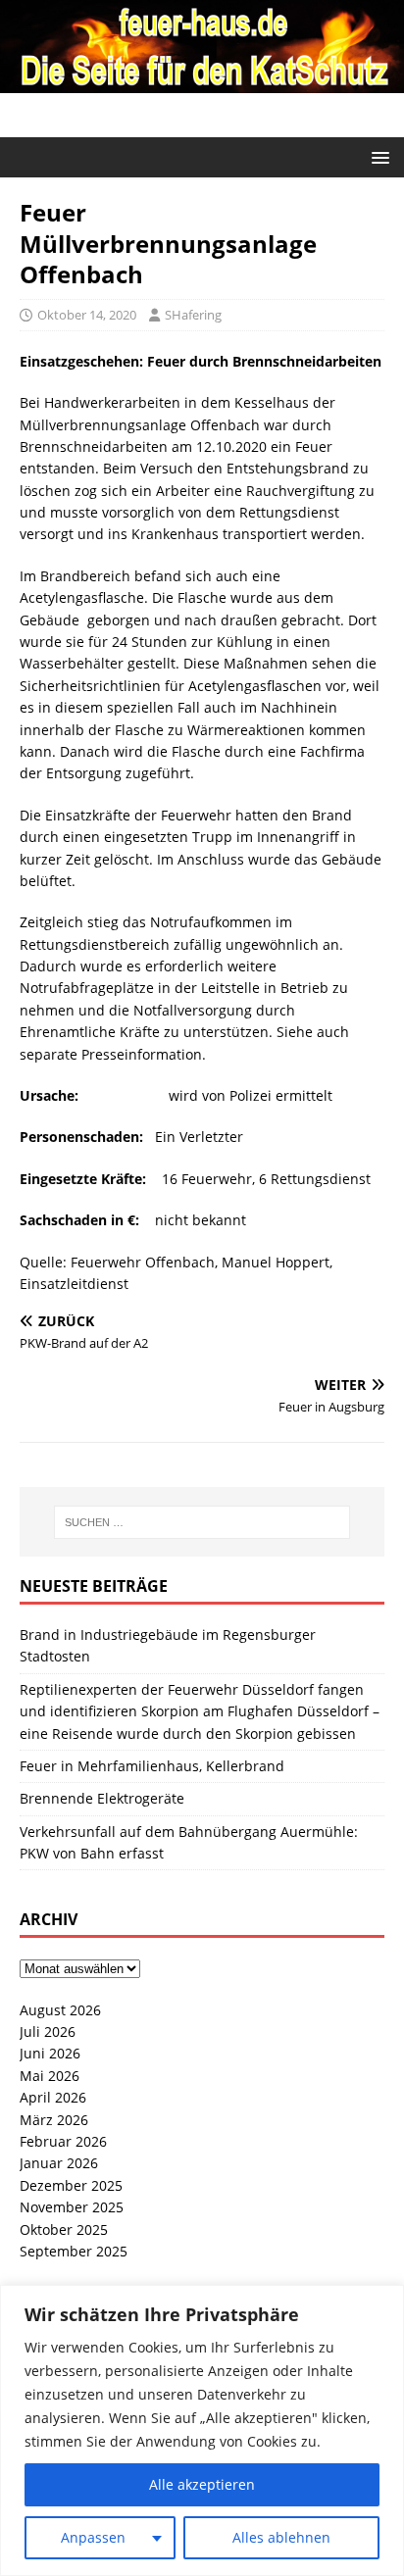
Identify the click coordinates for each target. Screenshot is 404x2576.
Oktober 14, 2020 (87, 315)
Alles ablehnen (281, 2537)
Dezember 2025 (71, 2185)
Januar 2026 (59, 2163)
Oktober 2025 (64, 2229)
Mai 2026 (50, 2076)
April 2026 (53, 2097)
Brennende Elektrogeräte (102, 1798)
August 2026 (60, 2010)
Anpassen (93, 2537)
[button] (377, 156)
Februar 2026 (63, 2141)
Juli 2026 (48, 2031)
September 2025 (74, 2251)
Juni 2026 (50, 2053)
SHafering (193, 315)
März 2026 (54, 2120)
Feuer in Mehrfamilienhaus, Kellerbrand (152, 1766)
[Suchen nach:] (202, 1522)
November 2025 (72, 2207)
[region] (202, 2430)
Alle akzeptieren (202, 2484)
